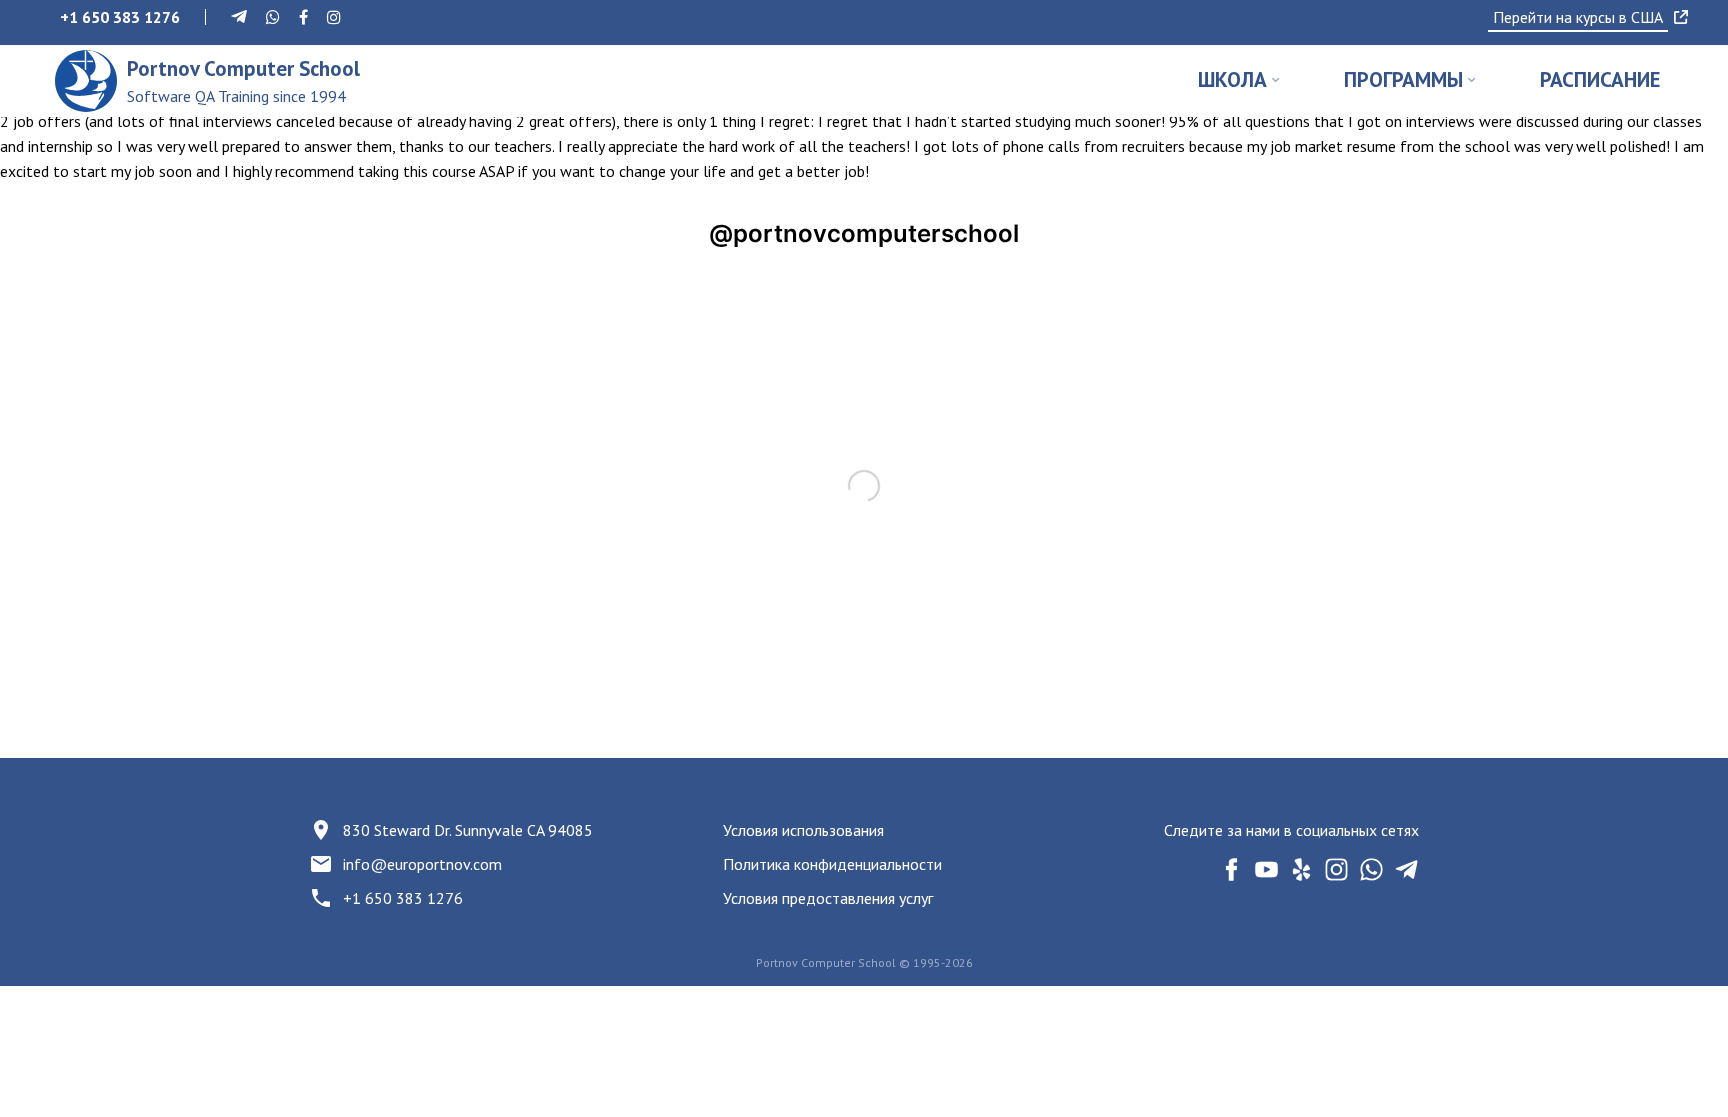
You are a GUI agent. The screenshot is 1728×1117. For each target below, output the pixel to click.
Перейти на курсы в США (1578, 17)
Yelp (1301, 869)
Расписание (1600, 79)
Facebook (1231, 869)
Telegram (1406, 869)
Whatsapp (1371, 869)
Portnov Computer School (243, 80)
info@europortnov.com (422, 864)
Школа (1232, 79)
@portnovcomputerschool (864, 233)
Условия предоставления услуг (828, 898)
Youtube (1266, 869)
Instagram (1336, 869)
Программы (1403, 79)
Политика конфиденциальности (832, 864)
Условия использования (803, 830)
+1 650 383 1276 (403, 898)
